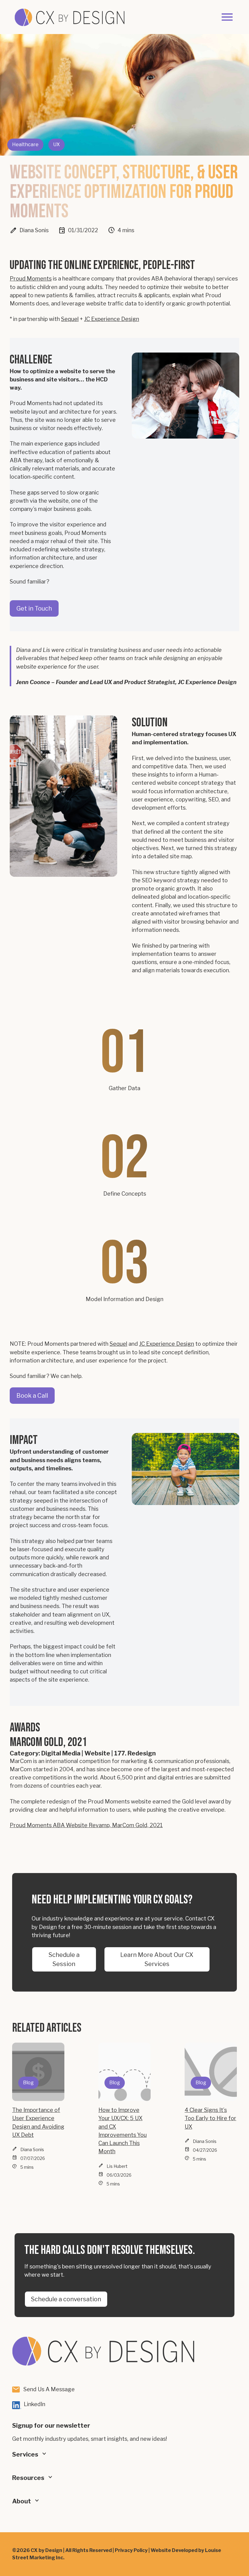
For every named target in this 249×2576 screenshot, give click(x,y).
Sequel (70, 319)
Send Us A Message (49, 2389)
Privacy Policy (131, 2550)
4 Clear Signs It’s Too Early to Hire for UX (210, 2118)
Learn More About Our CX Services (157, 1959)
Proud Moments (31, 278)
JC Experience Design (112, 319)
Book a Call (32, 1396)
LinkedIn (34, 2404)
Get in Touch (34, 608)
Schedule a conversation (66, 2299)
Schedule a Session (64, 1959)
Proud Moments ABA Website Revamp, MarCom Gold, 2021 (86, 1825)
